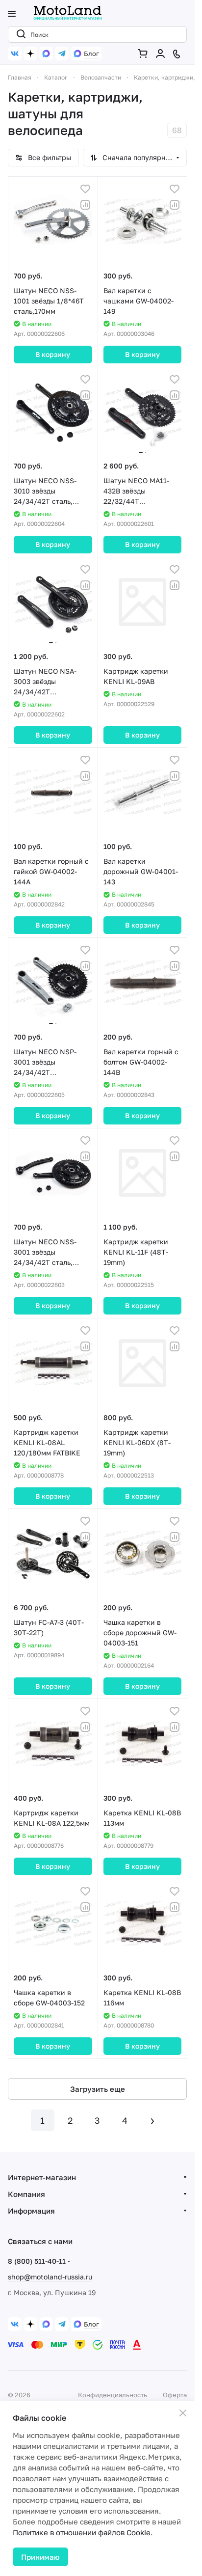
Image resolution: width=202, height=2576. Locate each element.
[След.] (152, 2120)
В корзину (53, 354)
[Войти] (162, 54)
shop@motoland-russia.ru (50, 2277)
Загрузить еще (98, 2089)
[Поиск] (19, 34)
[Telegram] (62, 54)
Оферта (175, 2395)
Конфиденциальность (113, 2395)
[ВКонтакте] (15, 54)
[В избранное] (85, 189)
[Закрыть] (183, 2413)
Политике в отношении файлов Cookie (82, 2532)
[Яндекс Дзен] (30, 54)
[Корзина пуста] (145, 54)
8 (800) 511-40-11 (37, 2261)
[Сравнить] (85, 205)
